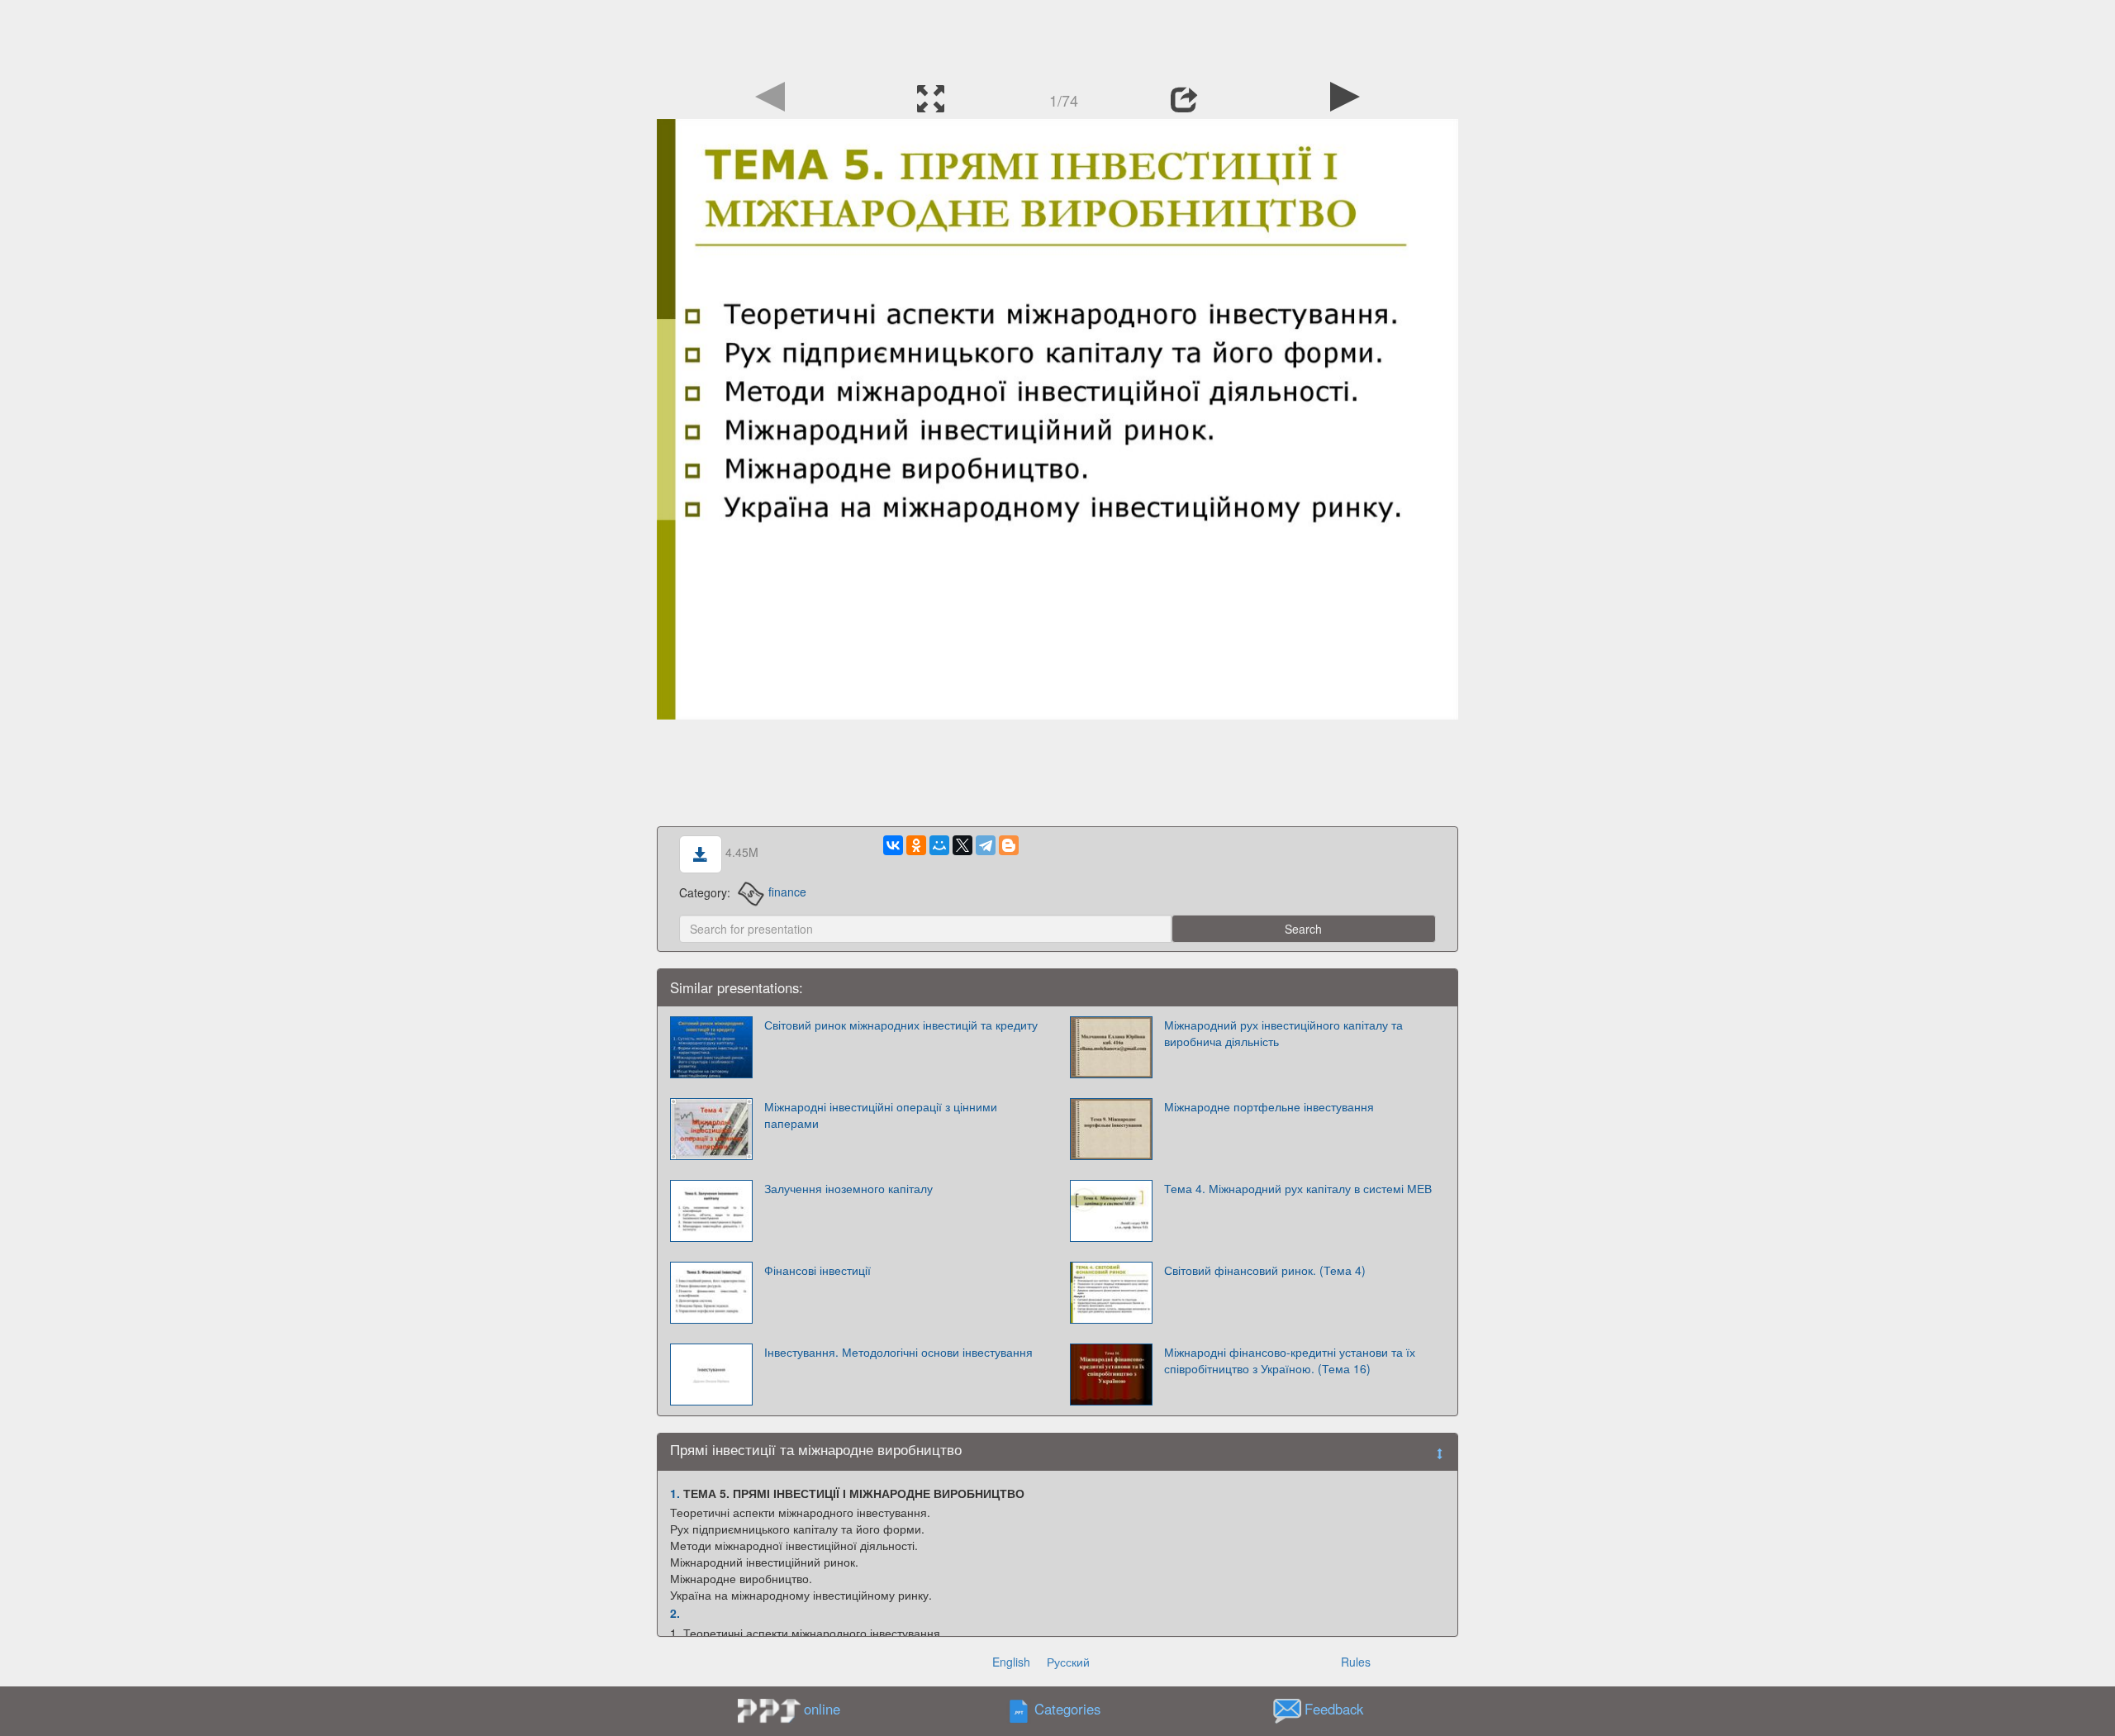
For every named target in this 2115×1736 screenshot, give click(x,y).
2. (675, 1613)
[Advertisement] (1057, 37)
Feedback (1334, 1709)
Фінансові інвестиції (817, 1270)
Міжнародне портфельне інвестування (1269, 1106)
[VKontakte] (893, 845)
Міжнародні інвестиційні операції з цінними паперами (881, 1115)
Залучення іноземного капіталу (848, 1188)
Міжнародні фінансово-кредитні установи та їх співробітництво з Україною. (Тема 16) (1290, 1360)
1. (675, 1493)
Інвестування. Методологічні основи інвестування (898, 1352)
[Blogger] (1009, 845)
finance (787, 892)
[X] (962, 845)
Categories (1067, 1709)
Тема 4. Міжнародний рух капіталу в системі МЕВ (1298, 1188)
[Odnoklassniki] (916, 845)
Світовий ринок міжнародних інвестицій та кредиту (901, 1025)
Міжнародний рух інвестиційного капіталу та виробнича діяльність (1283, 1033)
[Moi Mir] (939, 845)
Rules (1356, 1662)
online (822, 1709)
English (1011, 1662)
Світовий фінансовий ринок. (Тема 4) (1265, 1270)
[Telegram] (986, 845)
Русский (1068, 1662)
